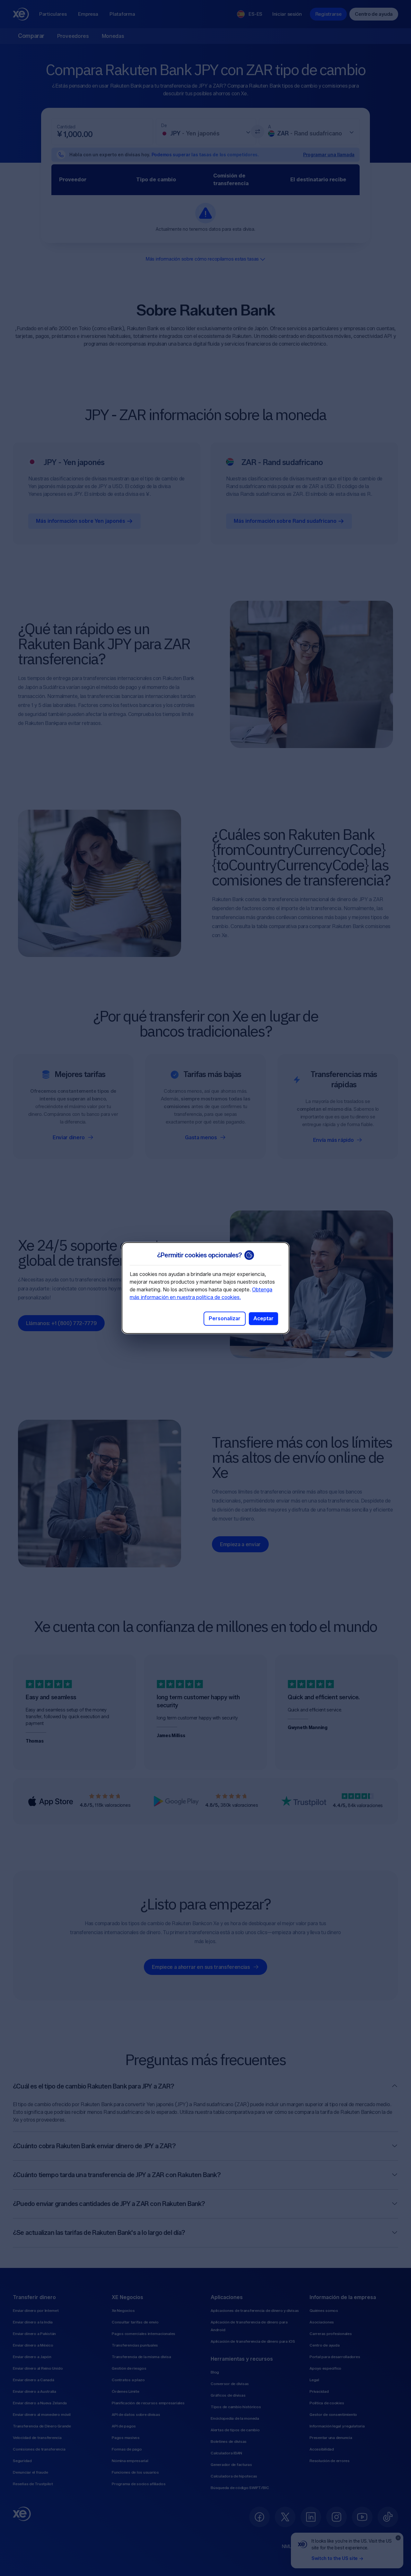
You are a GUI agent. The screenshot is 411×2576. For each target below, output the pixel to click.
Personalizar (225, 1318)
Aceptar (263, 1318)
